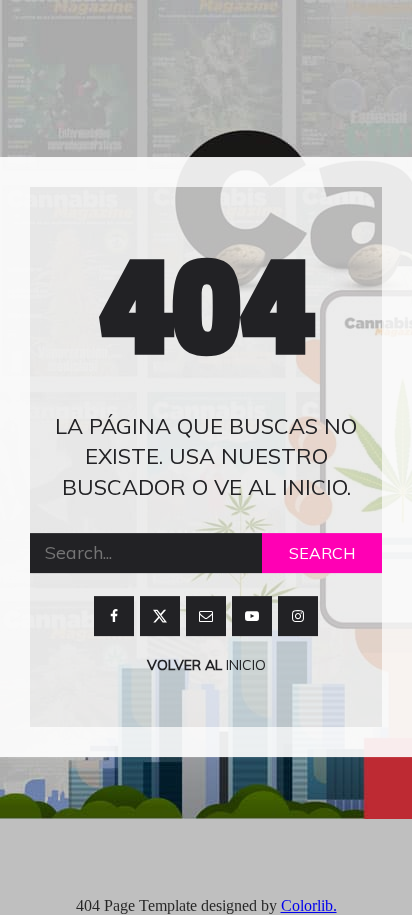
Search (322, 553)
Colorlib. (309, 905)
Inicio (244, 665)
